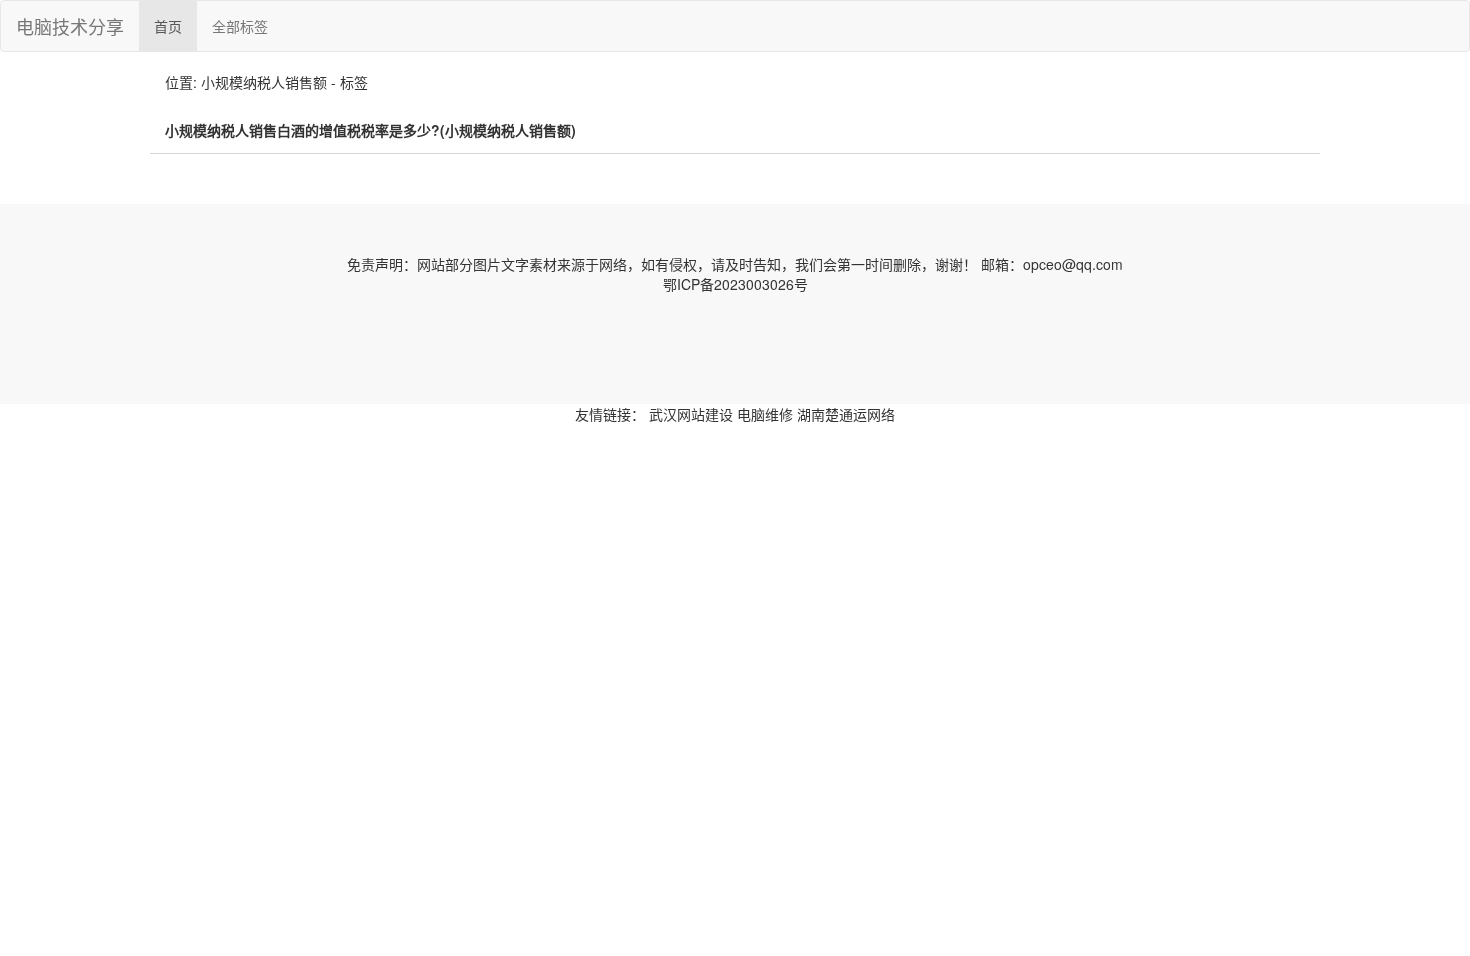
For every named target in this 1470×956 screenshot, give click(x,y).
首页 (168, 26)
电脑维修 (765, 414)
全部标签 (240, 26)
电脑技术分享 (70, 26)
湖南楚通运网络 (846, 414)
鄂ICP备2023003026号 (735, 284)
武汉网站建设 (691, 414)
